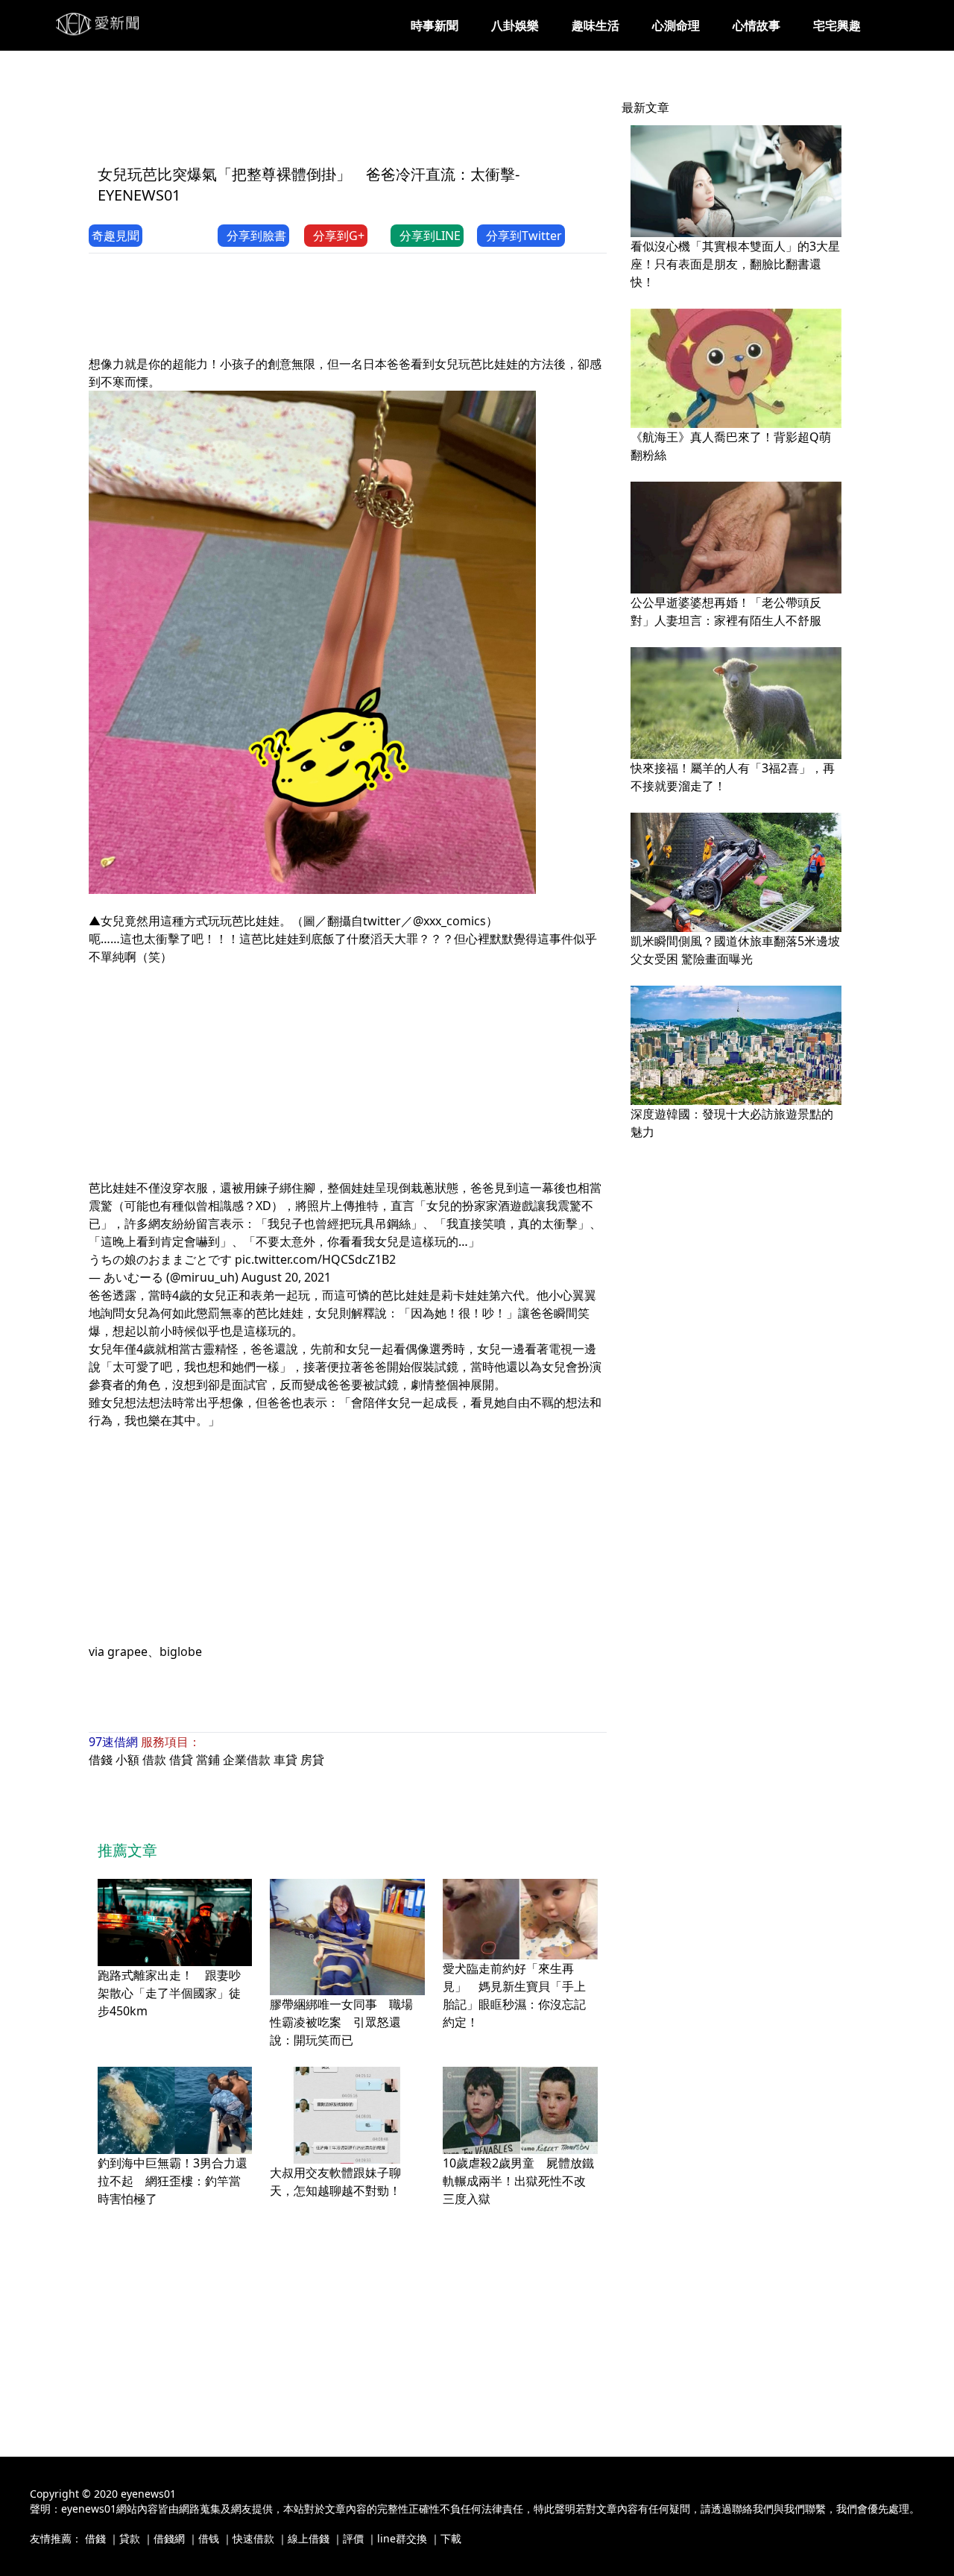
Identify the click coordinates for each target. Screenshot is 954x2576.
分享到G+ (339, 236)
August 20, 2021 (286, 1277)
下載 (451, 2538)
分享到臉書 (256, 236)
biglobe (181, 1651)
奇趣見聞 (116, 236)
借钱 (209, 2538)
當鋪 (208, 1760)
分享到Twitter (524, 236)
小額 (127, 1760)
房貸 (312, 1760)
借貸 (181, 1760)
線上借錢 (309, 2538)
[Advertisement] (360, 117)
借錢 (101, 1760)
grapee (127, 1651)
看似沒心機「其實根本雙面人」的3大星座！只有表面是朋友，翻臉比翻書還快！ (735, 264)
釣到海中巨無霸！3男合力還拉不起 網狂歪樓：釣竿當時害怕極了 (173, 2181)
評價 (353, 2538)
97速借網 (113, 1742)
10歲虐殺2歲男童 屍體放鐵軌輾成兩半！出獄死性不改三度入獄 (518, 2181)
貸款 (130, 2538)
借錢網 (169, 2538)
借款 (154, 1760)
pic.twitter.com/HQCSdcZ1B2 (315, 1259)
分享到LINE (430, 236)
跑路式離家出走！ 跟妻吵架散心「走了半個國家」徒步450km (169, 1993)
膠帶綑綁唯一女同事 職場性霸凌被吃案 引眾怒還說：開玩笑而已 (341, 2022)
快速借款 (253, 2538)
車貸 (285, 1760)
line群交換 (402, 2538)
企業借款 (247, 1760)
